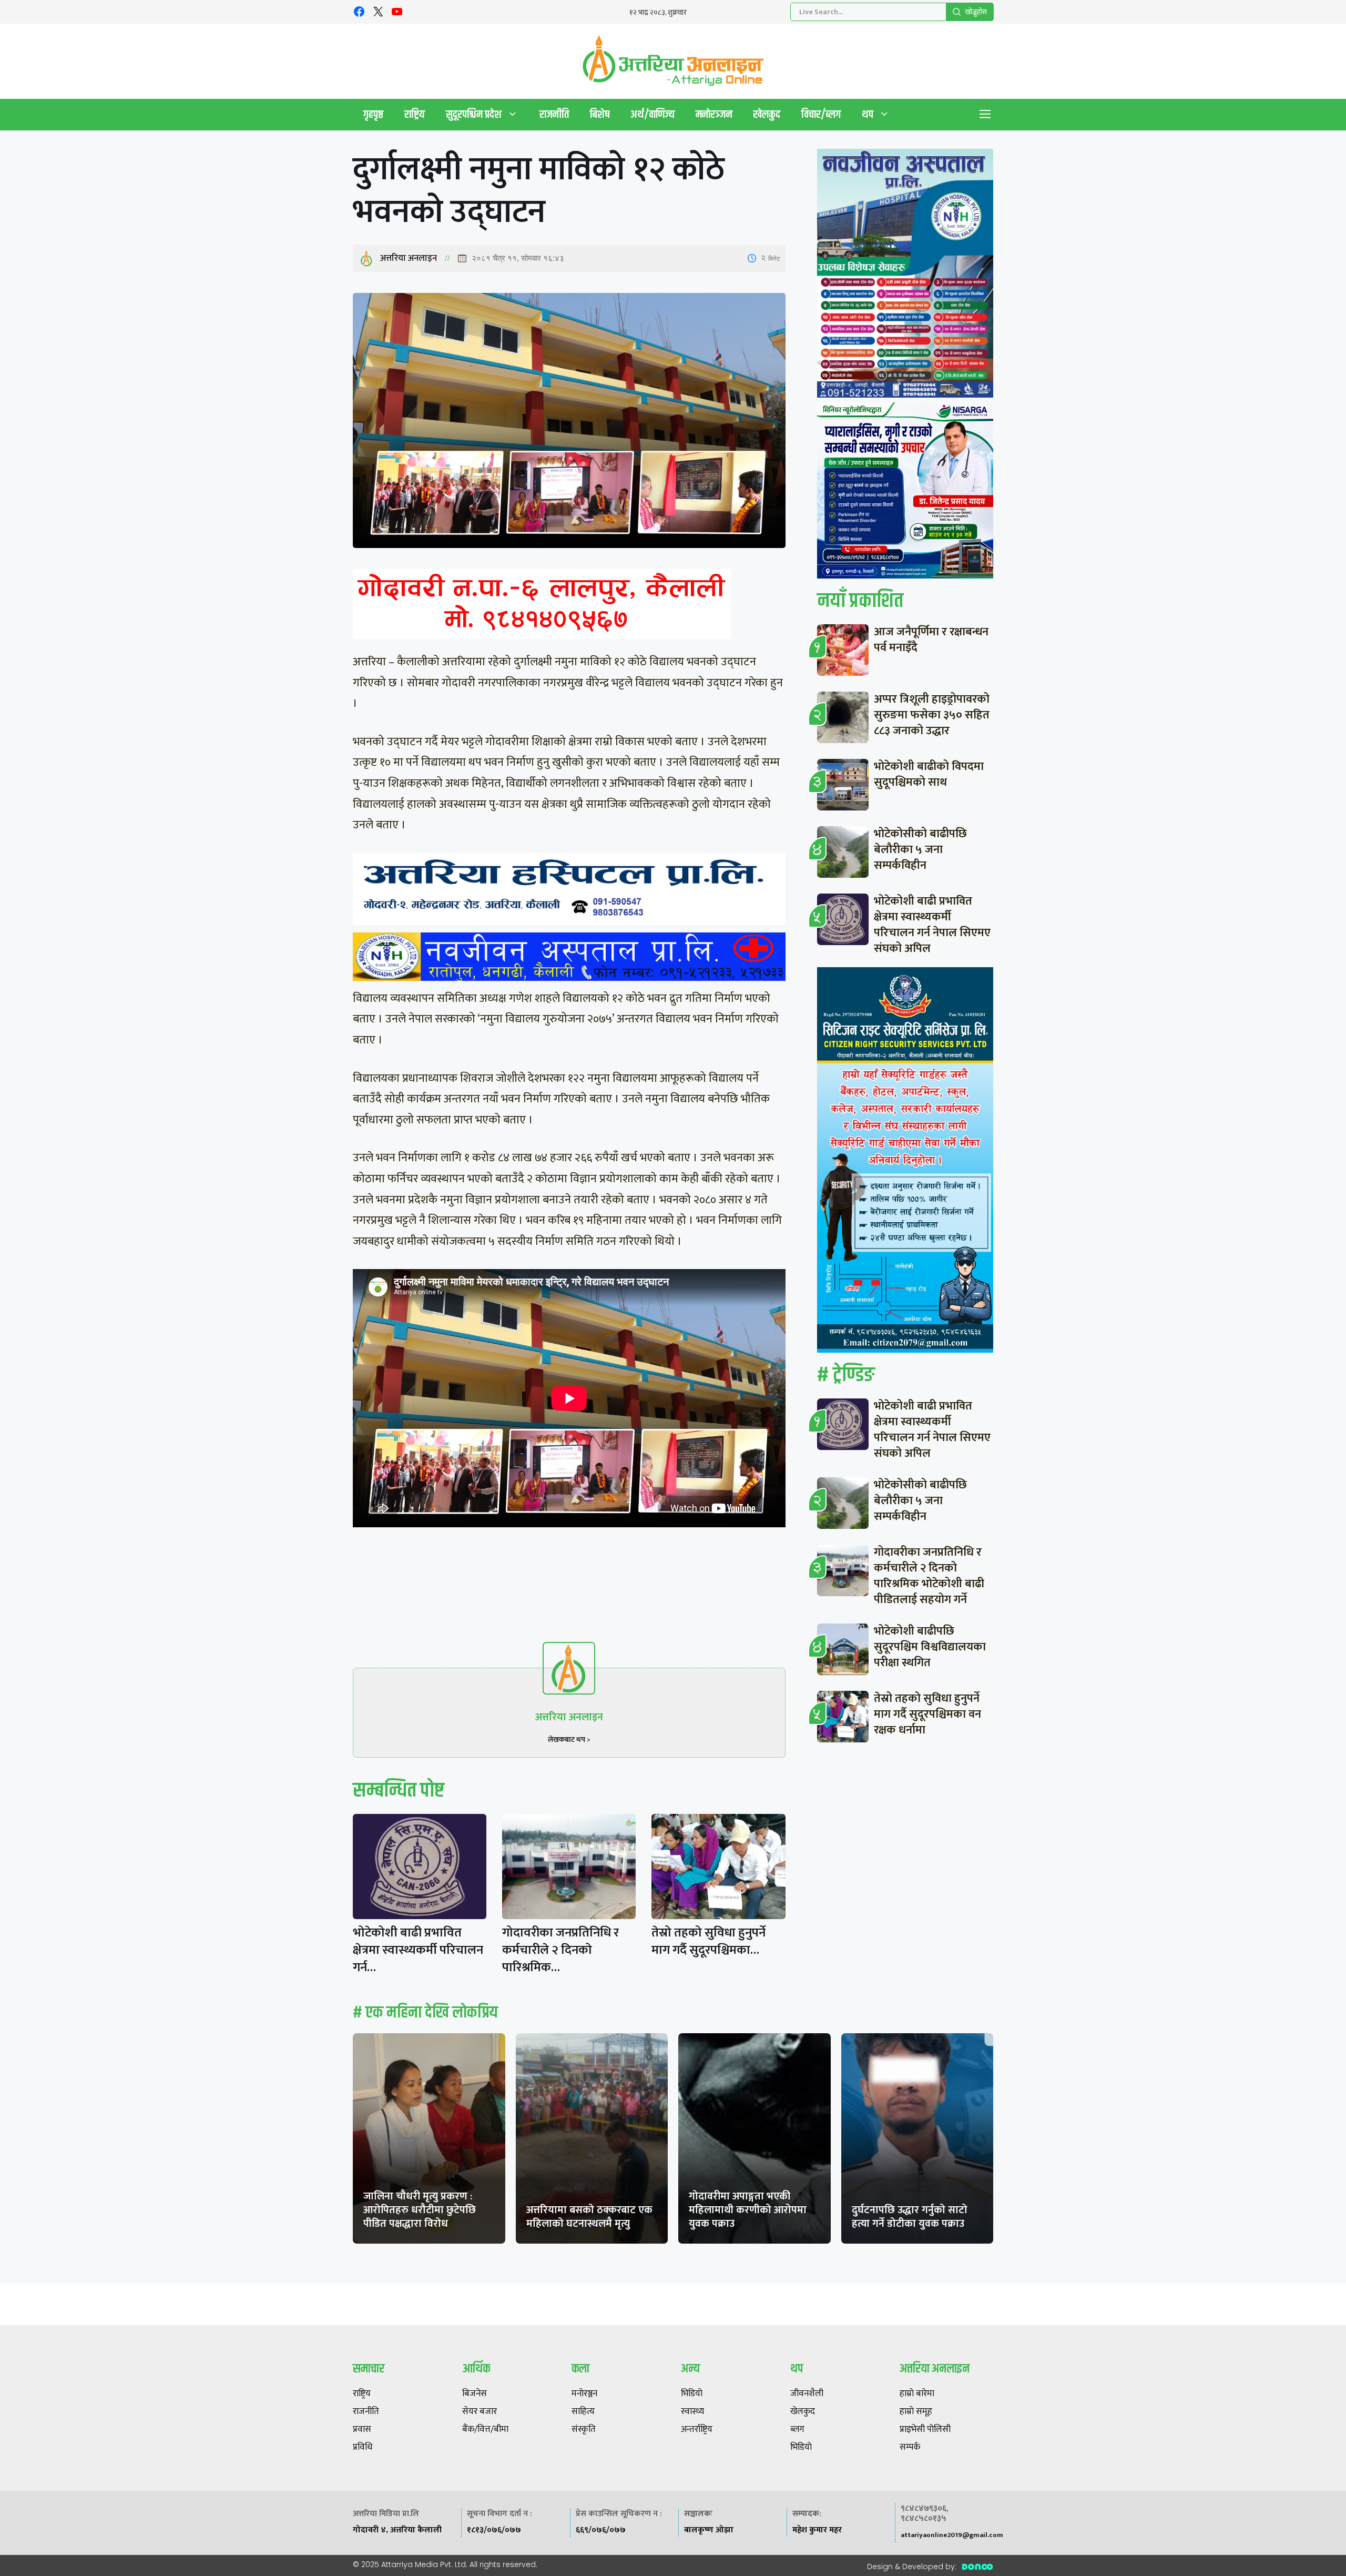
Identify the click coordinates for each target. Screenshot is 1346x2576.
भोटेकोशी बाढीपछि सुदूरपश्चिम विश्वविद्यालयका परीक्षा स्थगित (930, 1647)
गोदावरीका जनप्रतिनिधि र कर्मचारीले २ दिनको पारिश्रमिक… (560, 1950)
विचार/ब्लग (821, 114)
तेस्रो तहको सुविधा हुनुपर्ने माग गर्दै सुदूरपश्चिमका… (708, 1941)
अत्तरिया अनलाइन (409, 258)
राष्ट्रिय (415, 114)
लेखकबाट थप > (569, 1740)
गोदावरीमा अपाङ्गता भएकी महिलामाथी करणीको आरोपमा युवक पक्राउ (748, 2210)
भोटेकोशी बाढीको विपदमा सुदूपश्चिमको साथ (929, 774)
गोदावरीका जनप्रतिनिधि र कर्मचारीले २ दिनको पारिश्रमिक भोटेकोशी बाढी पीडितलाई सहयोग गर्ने (929, 1576)
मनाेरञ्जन (714, 114)
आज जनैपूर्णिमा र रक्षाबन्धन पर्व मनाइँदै (931, 640)
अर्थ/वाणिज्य (652, 114)
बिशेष (600, 114)
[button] (985, 115)
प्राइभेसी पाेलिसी (925, 2430)
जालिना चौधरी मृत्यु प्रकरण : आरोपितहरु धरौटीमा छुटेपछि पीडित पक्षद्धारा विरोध (420, 2210)
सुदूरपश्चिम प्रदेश (474, 114)
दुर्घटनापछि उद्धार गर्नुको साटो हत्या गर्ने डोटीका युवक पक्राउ (910, 2217)
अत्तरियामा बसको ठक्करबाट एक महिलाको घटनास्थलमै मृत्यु (589, 2217)
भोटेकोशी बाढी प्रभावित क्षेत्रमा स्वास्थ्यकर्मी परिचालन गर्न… (418, 1950)
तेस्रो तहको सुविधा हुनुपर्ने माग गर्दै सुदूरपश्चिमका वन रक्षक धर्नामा (927, 1714)
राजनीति (554, 114)
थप (868, 114)
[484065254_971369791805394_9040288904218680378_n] (905, 276)
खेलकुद (767, 114)
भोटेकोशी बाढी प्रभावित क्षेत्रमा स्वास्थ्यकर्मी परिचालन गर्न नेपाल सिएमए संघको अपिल (932, 925)
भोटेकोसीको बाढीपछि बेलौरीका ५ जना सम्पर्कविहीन (920, 850)
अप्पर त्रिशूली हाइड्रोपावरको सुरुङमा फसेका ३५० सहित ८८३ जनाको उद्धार (932, 715)
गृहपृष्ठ (373, 114)
